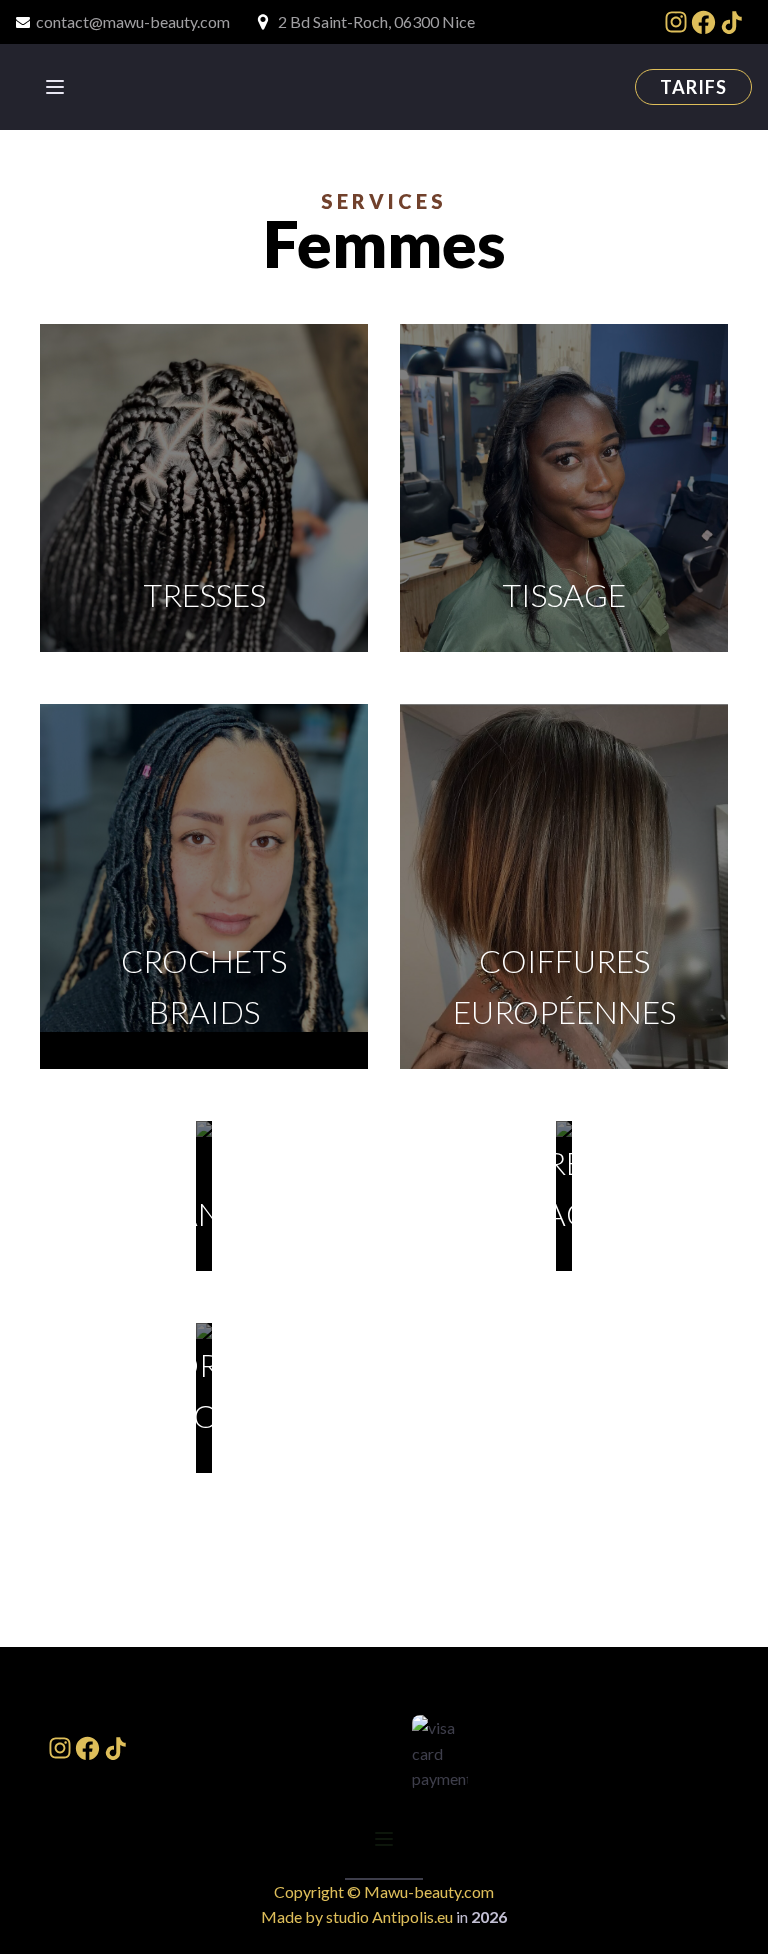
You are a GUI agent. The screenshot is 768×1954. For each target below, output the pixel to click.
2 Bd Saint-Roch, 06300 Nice (376, 21)
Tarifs (693, 87)
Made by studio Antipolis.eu (357, 1916)
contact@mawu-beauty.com (133, 21)
